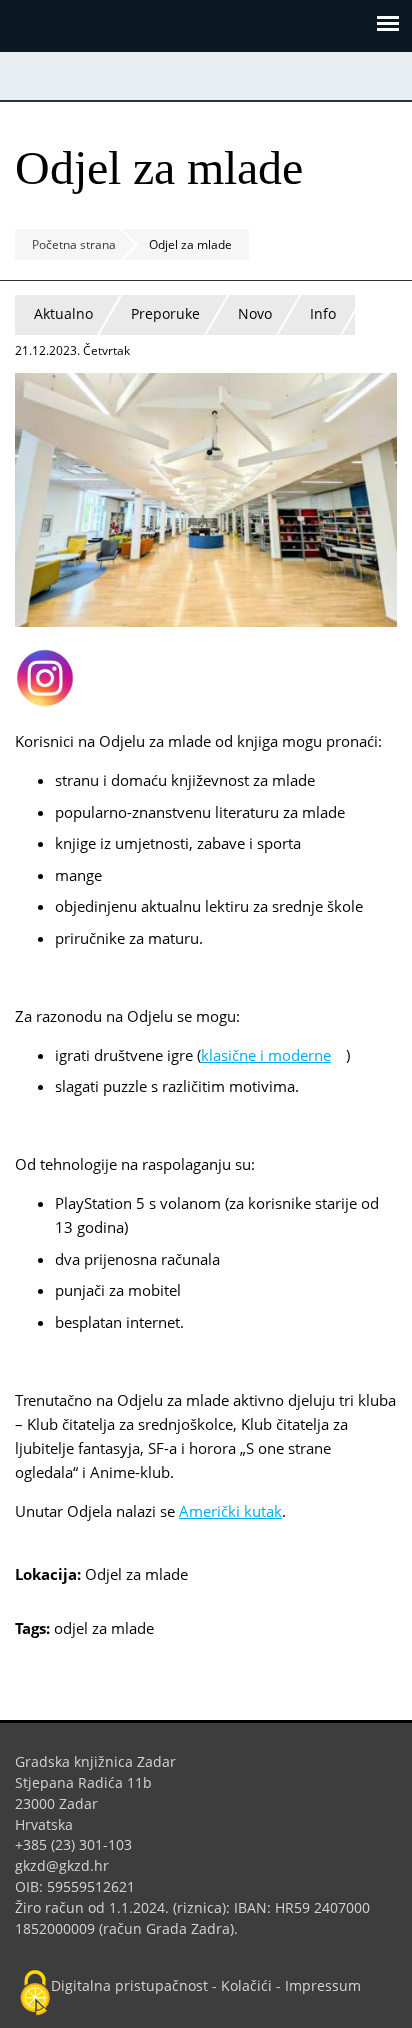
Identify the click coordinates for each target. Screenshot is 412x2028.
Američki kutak (230, 1511)
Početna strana (74, 244)
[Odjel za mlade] (206, 621)
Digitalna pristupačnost (129, 1985)
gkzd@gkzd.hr (69, 1865)
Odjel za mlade (136, 1574)
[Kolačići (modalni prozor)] (35, 1994)
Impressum (323, 1985)
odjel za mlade (104, 1628)
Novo (255, 313)
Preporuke (165, 313)
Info (323, 313)
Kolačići (246, 1985)
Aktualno (63, 313)
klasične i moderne (273, 1055)
